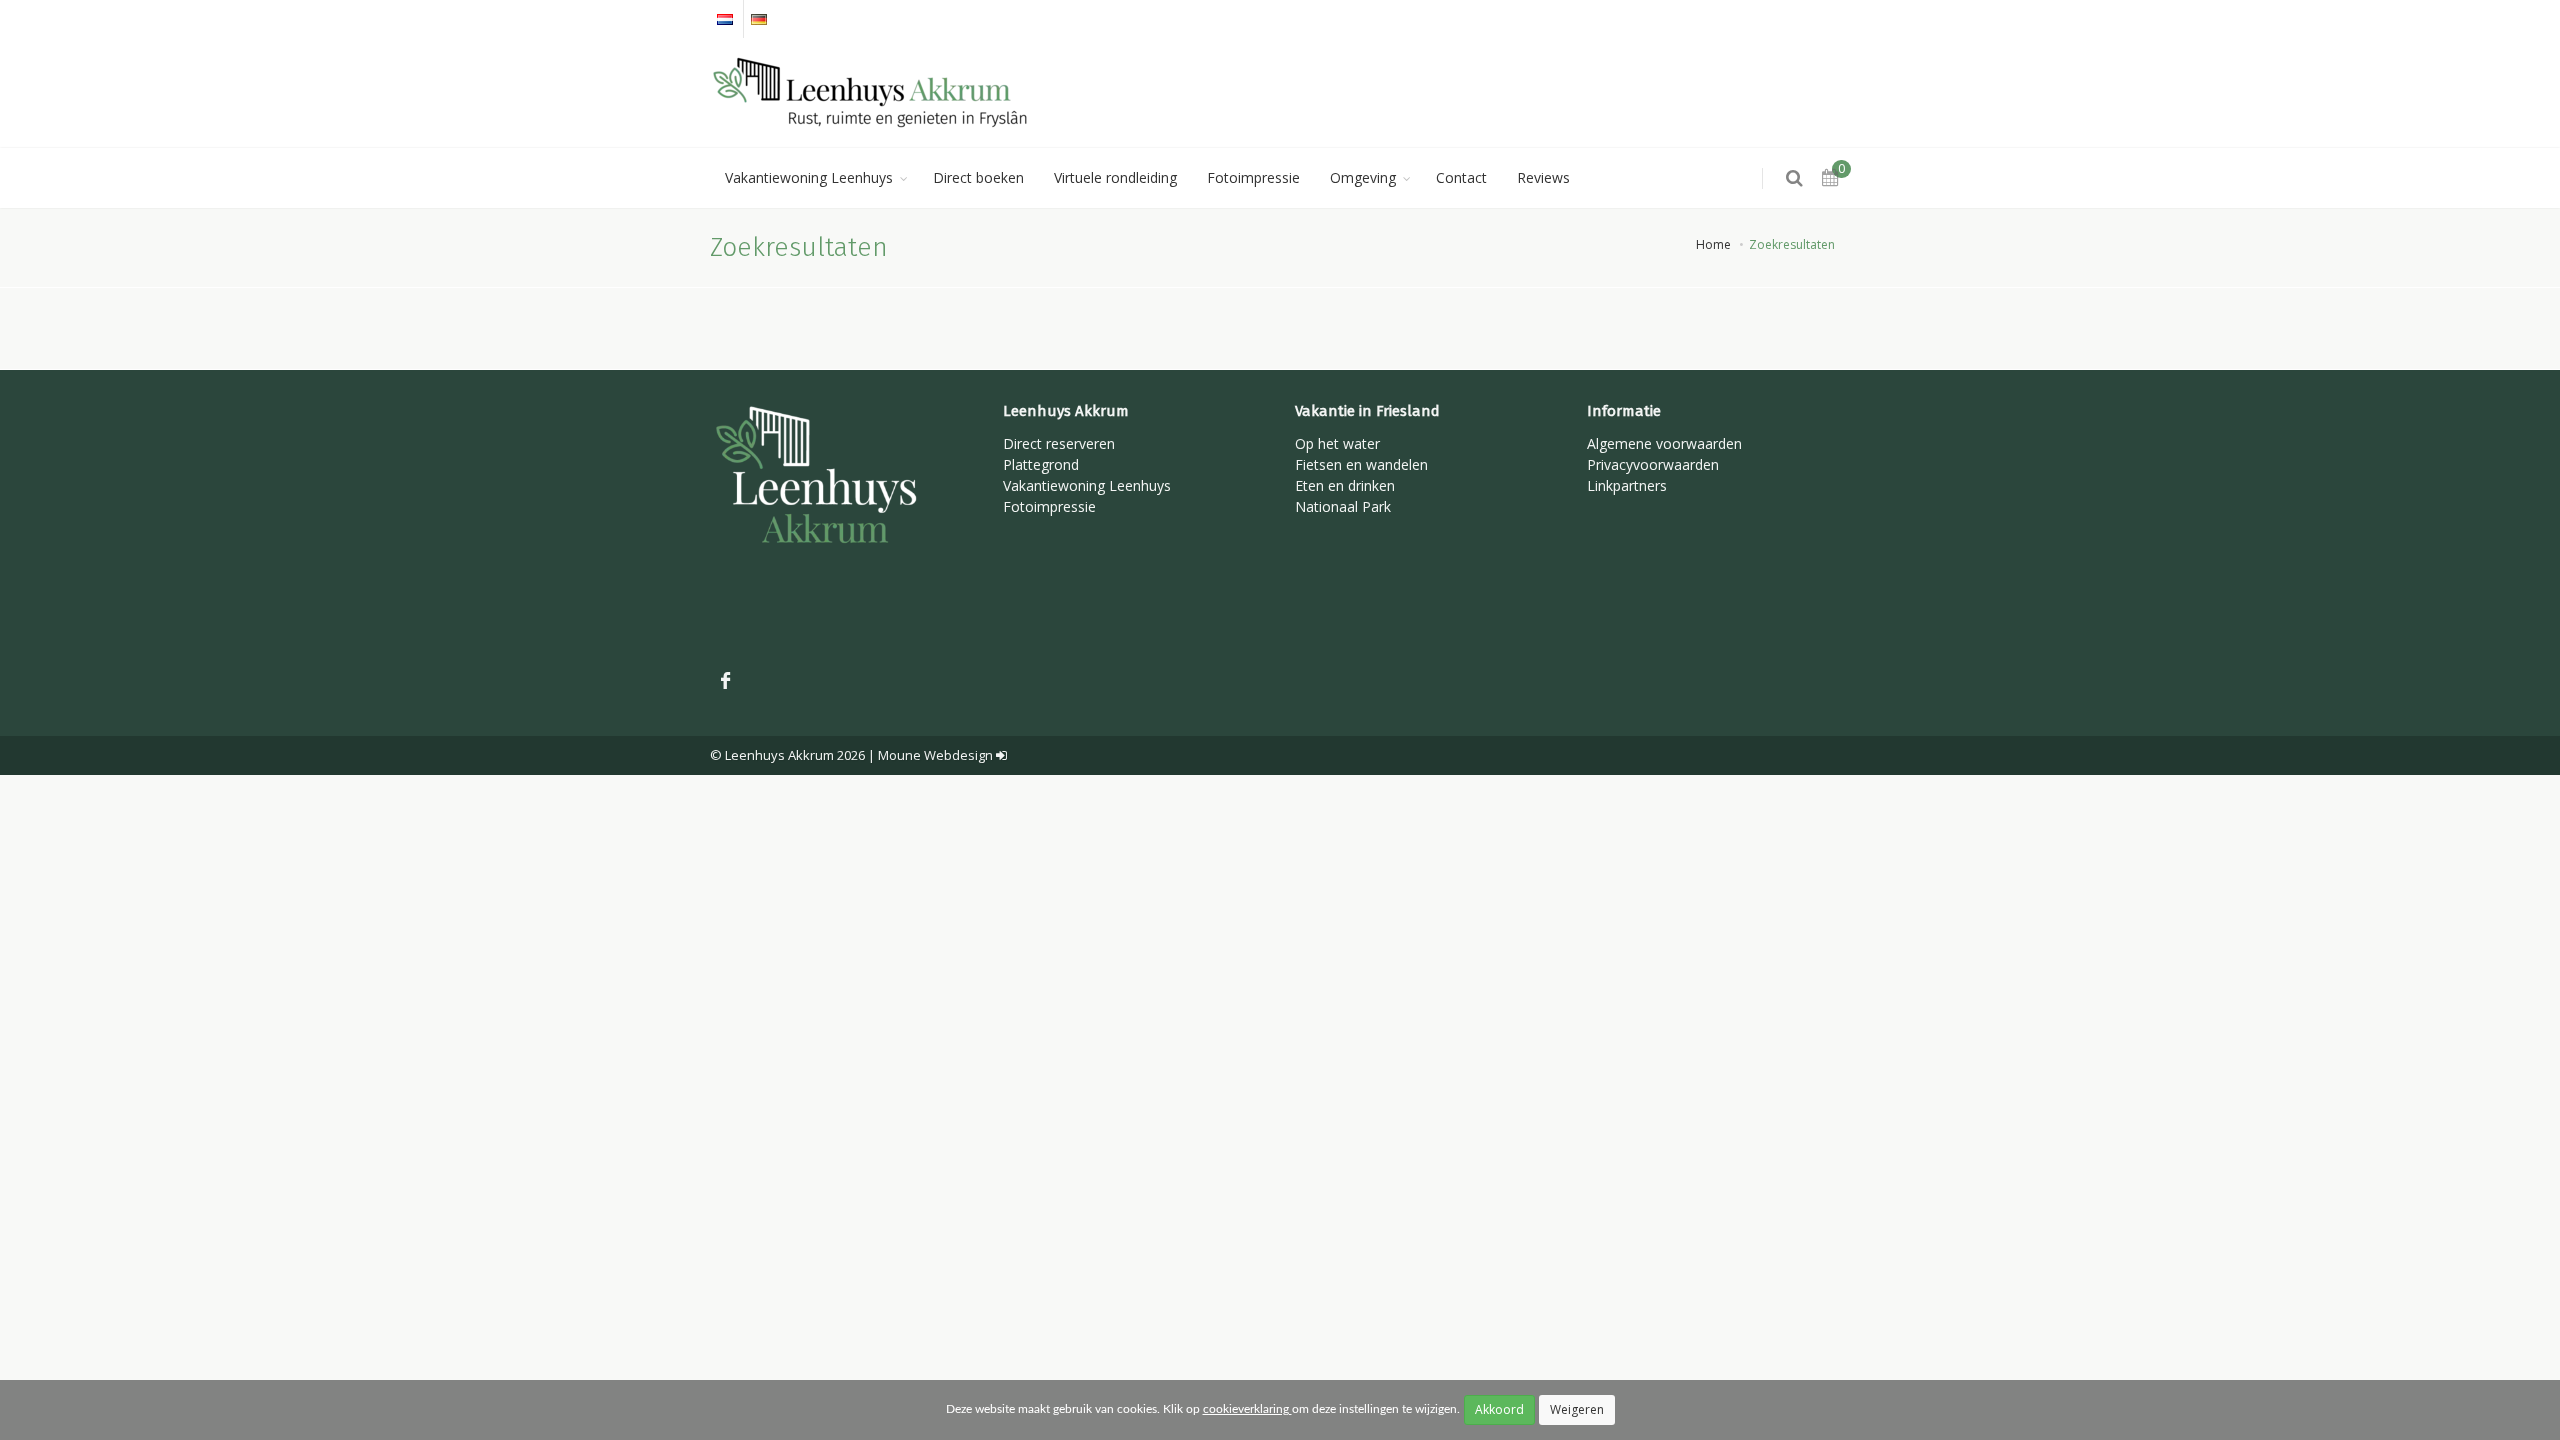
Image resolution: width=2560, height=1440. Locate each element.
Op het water (1337, 443)
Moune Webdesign (935, 755)
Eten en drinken (1345, 485)
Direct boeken (978, 177)
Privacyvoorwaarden (1653, 464)
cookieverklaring (1247, 1409)
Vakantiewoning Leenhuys (809, 177)
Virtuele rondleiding (1115, 177)
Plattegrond (1041, 464)
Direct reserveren (1059, 443)
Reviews (1543, 177)
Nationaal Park (1343, 506)
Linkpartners (1627, 485)
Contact (1461, 177)
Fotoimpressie (1253, 177)
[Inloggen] (1001, 755)
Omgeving (1363, 177)
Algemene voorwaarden (1664, 443)
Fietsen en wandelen (1361, 464)
